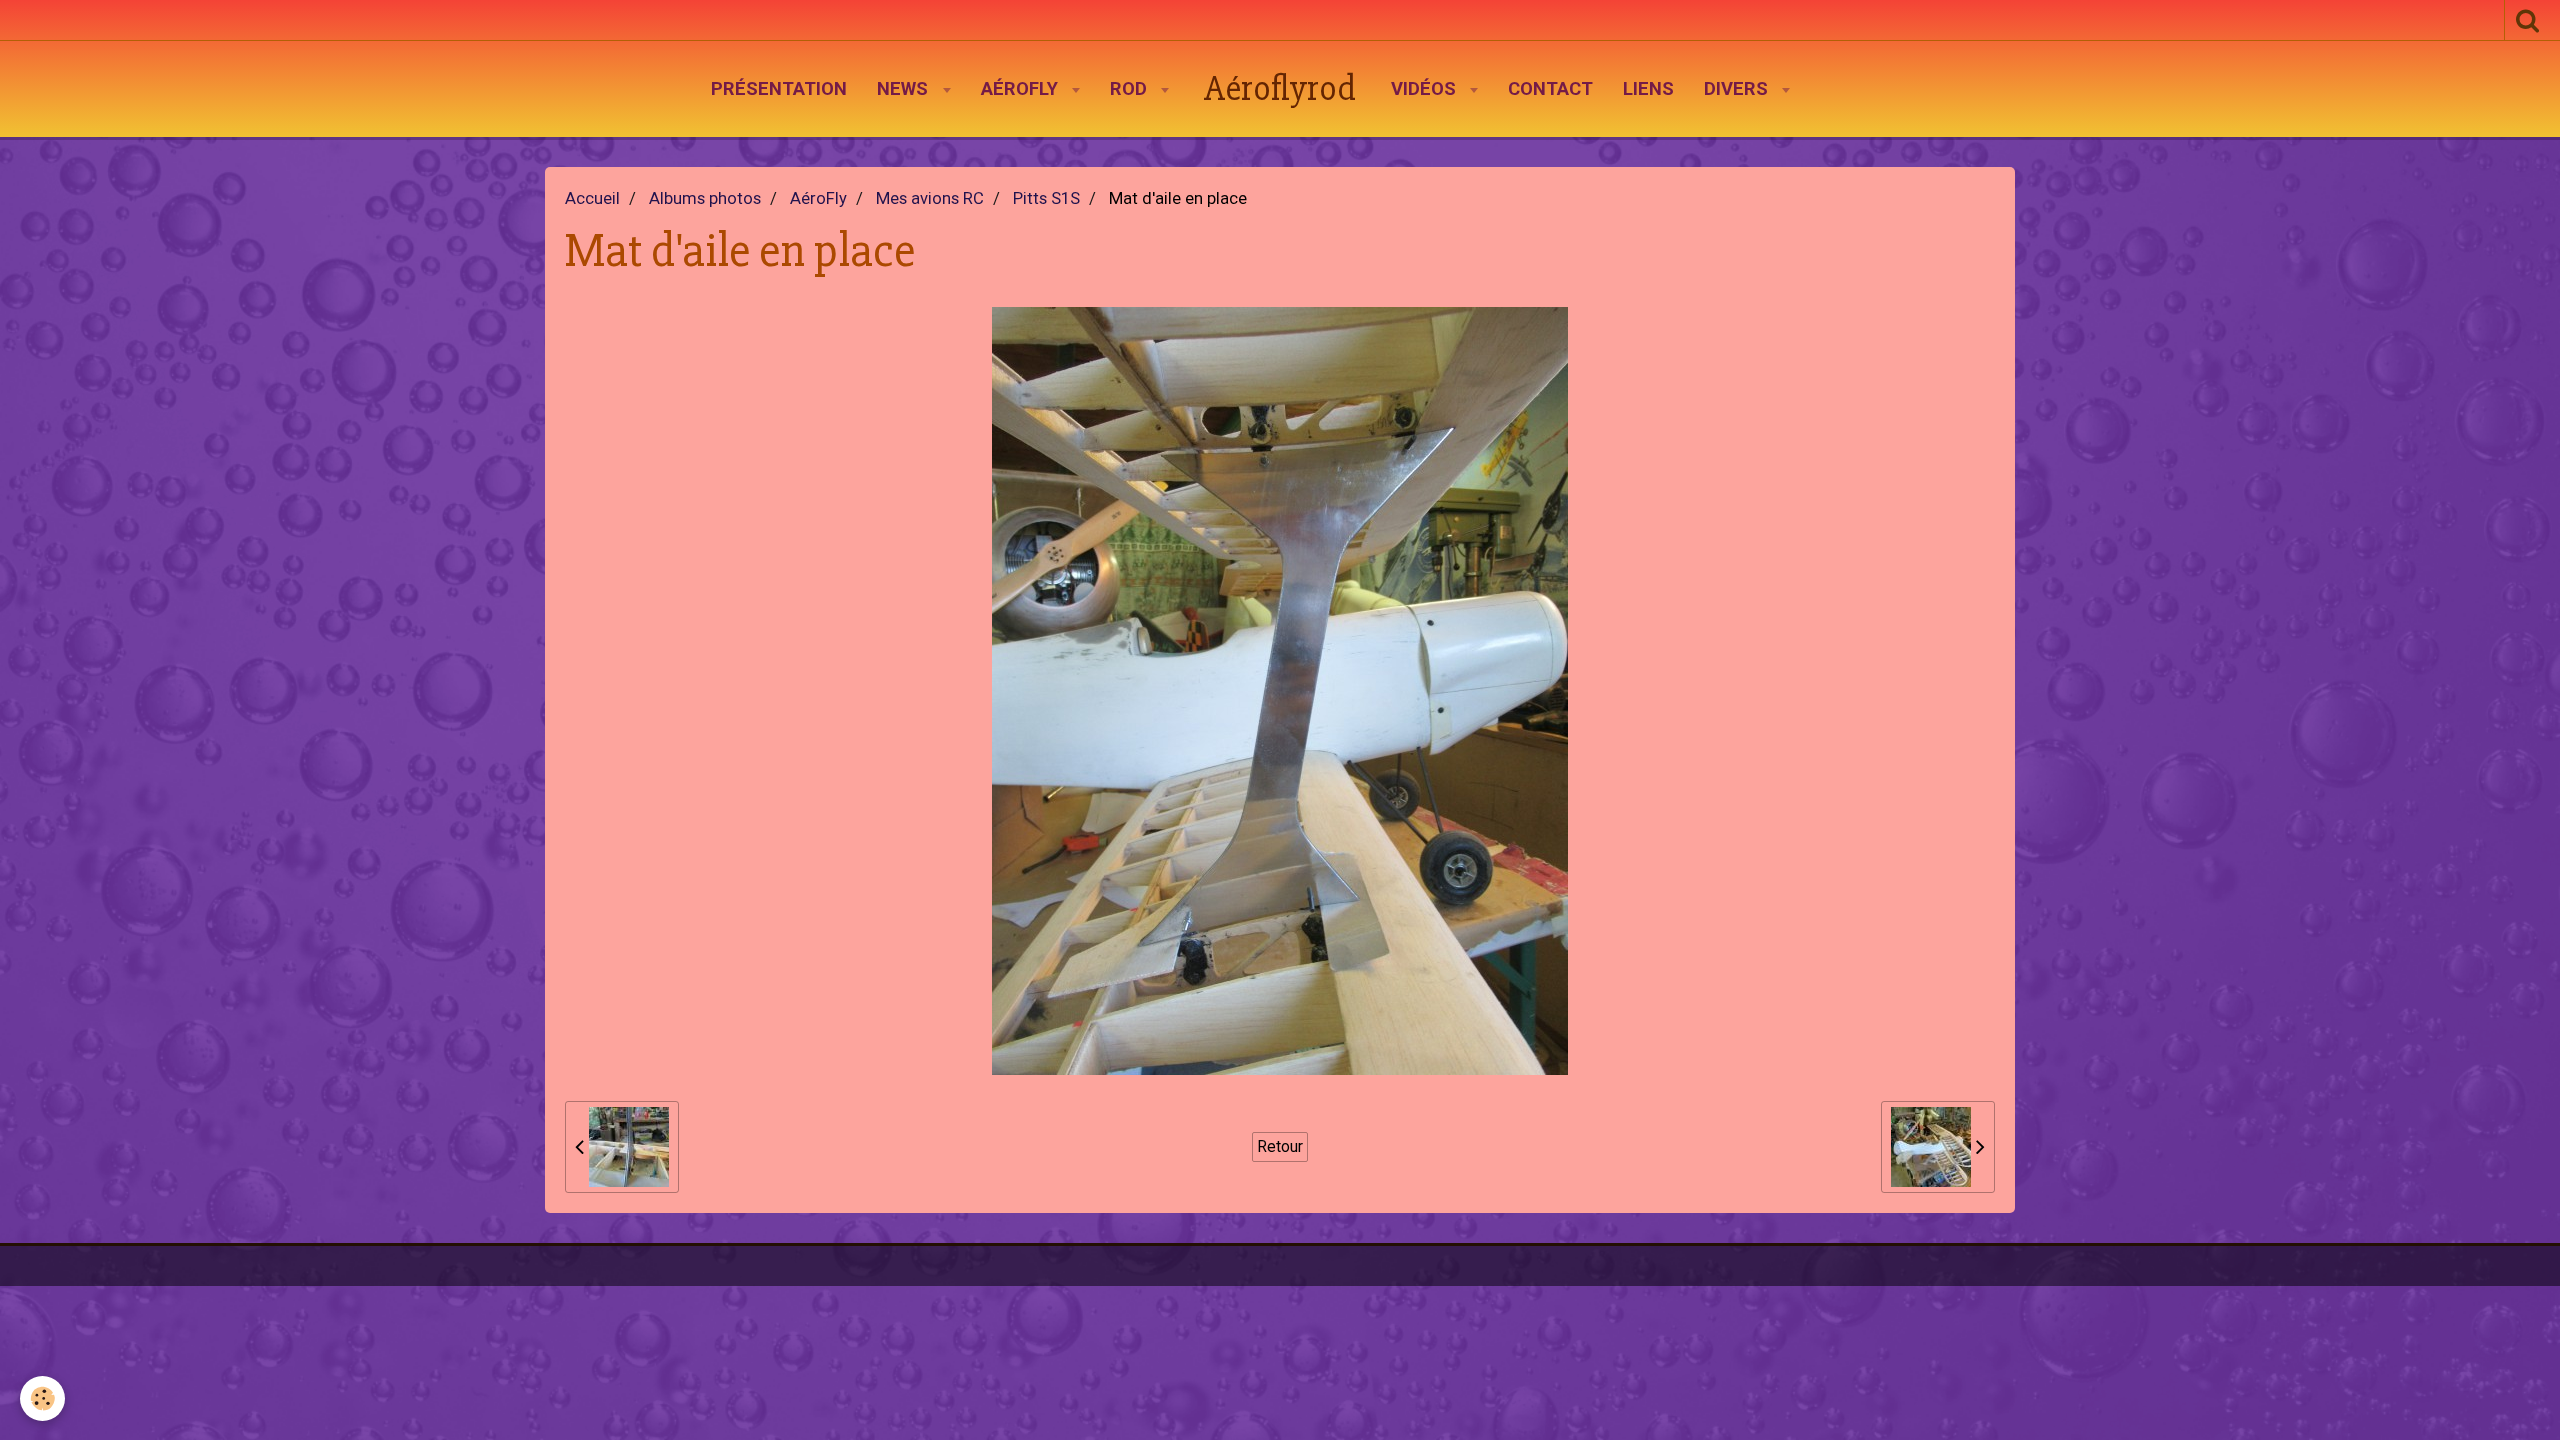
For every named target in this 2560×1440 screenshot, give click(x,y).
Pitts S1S (1046, 198)
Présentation (779, 89)
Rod (1131, 89)
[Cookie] (42, 1398)
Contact (1550, 89)
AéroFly (1022, 89)
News (905, 89)
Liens (1648, 89)
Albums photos (705, 198)
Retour (1280, 1146)
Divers (1738, 89)
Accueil (592, 198)
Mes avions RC (930, 198)
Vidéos (1426, 89)
